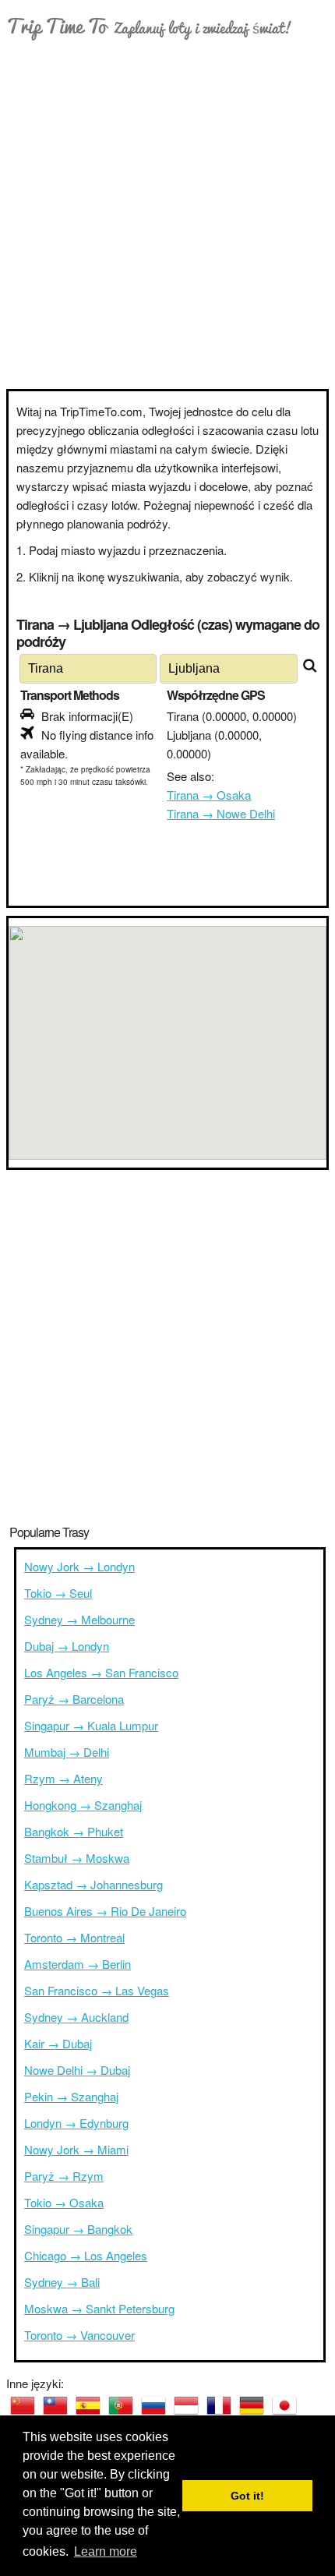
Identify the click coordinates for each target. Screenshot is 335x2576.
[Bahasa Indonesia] (186, 2405)
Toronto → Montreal (74, 1937)
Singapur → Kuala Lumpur (91, 1725)
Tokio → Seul (58, 1593)
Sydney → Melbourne (79, 1619)
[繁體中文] (55, 2405)
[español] (88, 2405)
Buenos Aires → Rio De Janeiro (105, 1911)
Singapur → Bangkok (78, 2229)
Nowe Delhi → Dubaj (77, 2070)
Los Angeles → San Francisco (101, 1672)
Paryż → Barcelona (74, 1699)
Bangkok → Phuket (74, 1831)
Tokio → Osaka (64, 2202)
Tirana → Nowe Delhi (221, 813)
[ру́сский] (153, 2405)
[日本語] (284, 2405)
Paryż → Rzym (64, 2176)
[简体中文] (23, 2405)
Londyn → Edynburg (76, 2123)
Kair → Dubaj (58, 2043)
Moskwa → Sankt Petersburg (99, 2308)
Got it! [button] (247, 2496)
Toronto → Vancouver (79, 2335)
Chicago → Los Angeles (86, 2255)
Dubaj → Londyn (67, 1646)
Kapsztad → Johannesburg (93, 1884)
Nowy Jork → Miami (76, 2149)
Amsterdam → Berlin (78, 1964)
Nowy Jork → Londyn (79, 1566)
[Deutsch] (252, 2405)
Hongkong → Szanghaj (83, 1805)
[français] (219, 2405)
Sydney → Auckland (76, 2017)
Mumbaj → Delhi (67, 1752)
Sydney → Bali (62, 2282)
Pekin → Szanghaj (71, 2096)
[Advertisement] (167, 214)
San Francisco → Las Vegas (97, 1990)
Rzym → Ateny (63, 1778)
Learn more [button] (106, 2551)
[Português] (121, 2405)
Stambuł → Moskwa (77, 1858)
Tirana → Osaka (209, 795)
